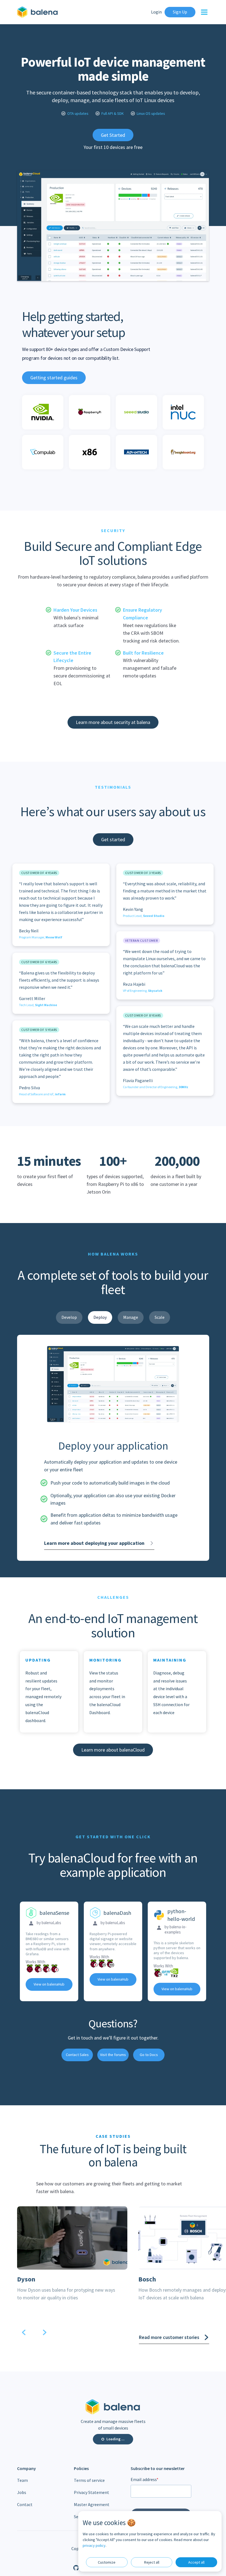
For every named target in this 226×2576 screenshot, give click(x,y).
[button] (202, 12)
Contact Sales (77, 2055)
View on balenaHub (49, 1984)
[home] (38, 12)
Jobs (22, 2492)
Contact (25, 2504)
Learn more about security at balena (113, 722)
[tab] (69, 1317)
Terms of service (89, 2480)
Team (22, 2480)
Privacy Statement (92, 2492)
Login (156, 12)
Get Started (113, 135)
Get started (113, 839)
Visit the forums (113, 2055)
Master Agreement (92, 2504)
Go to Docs (149, 2055)
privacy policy (94, 2545)
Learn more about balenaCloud (113, 1750)
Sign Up (180, 12)
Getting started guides (54, 378)
